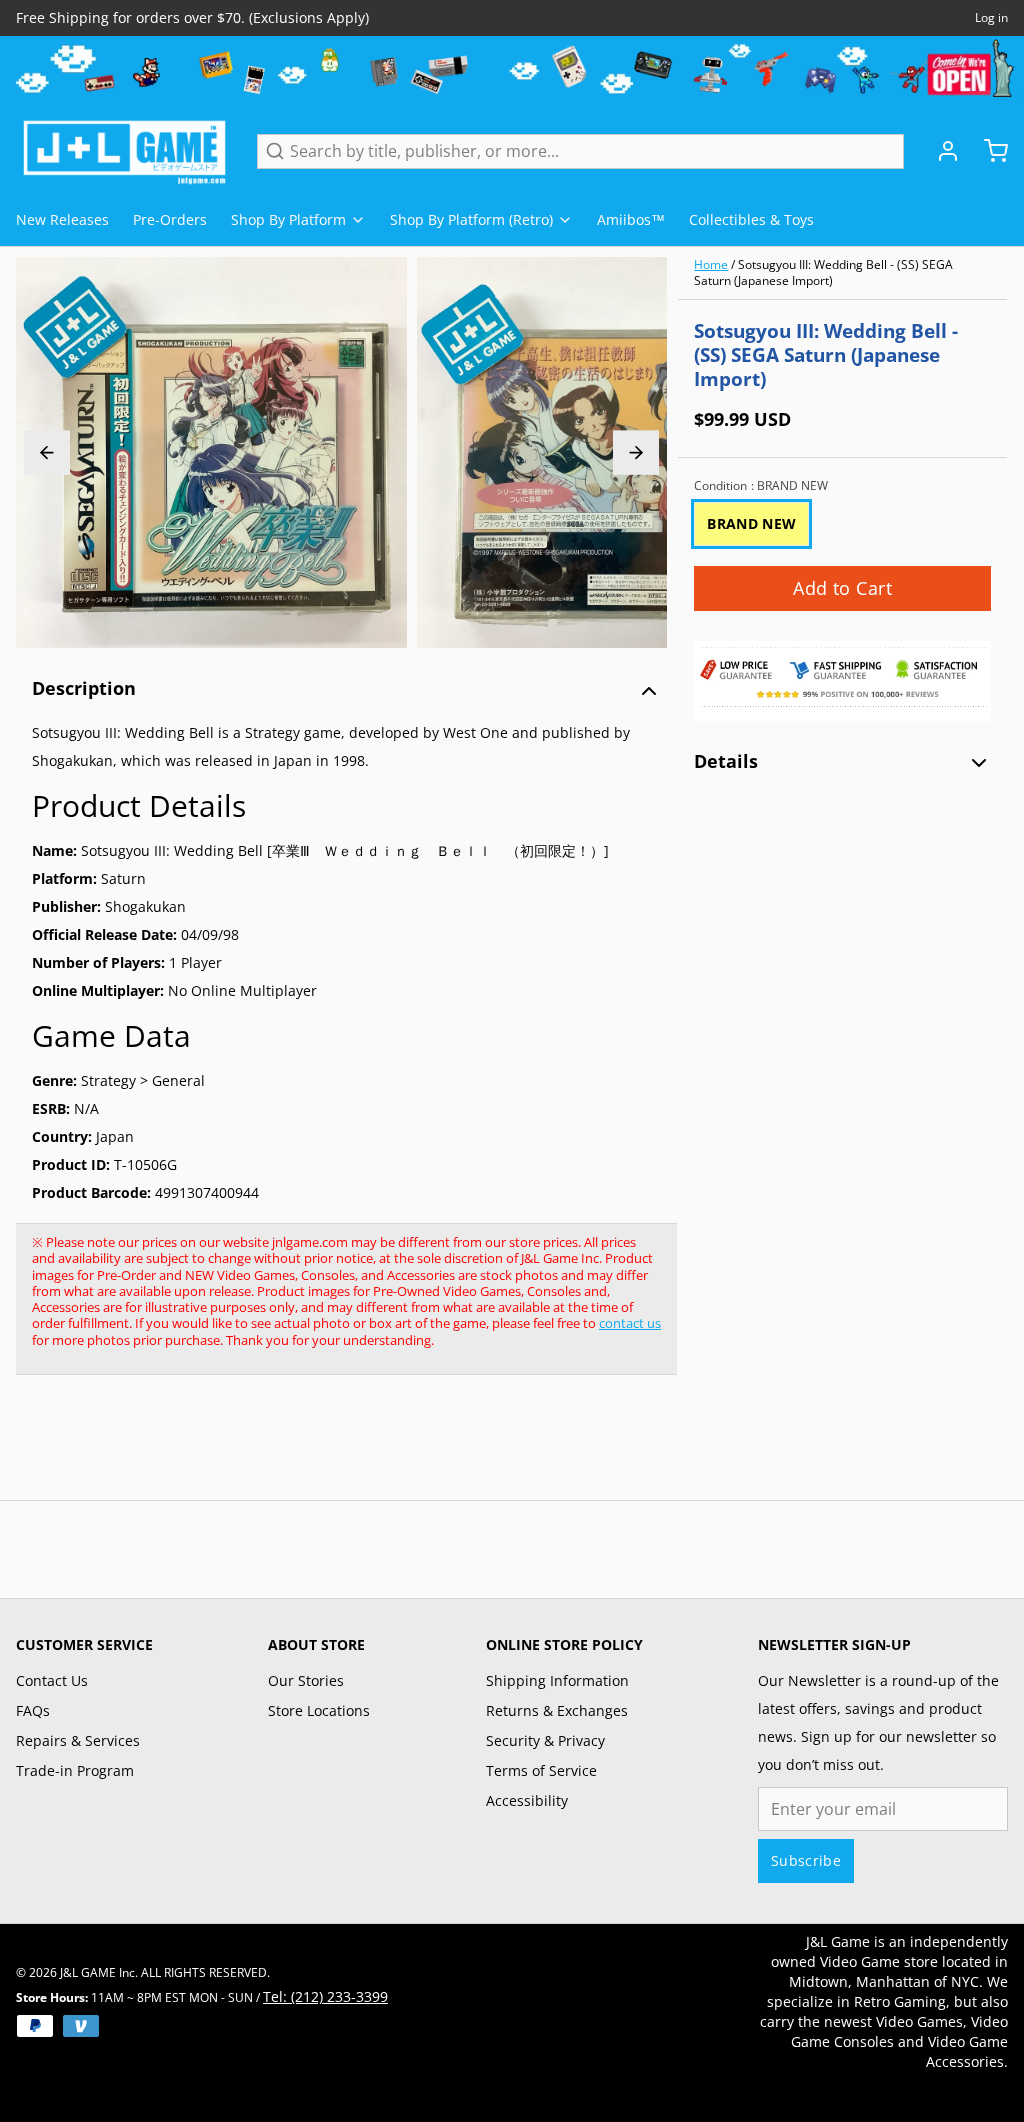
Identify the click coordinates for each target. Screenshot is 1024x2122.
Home (711, 264)
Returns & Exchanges (557, 1710)
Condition (761, 486)
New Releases (62, 219)
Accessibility (527, 1800)
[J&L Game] (124, 151)
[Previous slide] (47, 452)
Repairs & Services (78, 1740)
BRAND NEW (751, 523)
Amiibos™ (631, 219)
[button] (842, 588)
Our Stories (306, 1680)
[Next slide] (636, 452)
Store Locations (319, 1710)
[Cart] (988, 151)
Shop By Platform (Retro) (471, 219)
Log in (991, 18)
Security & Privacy (545, 1740)
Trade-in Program (75, 1770)
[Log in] (940, 151)
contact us (630, 1323)
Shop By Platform (288, 219)
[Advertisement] (380, 1448)
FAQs (33, 1710)
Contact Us (52, 1680)
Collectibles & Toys (751, 219)
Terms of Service (541, 1770)
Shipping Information (557, 1680)
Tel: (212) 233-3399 (325, 1996)
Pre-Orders (170, 219)
